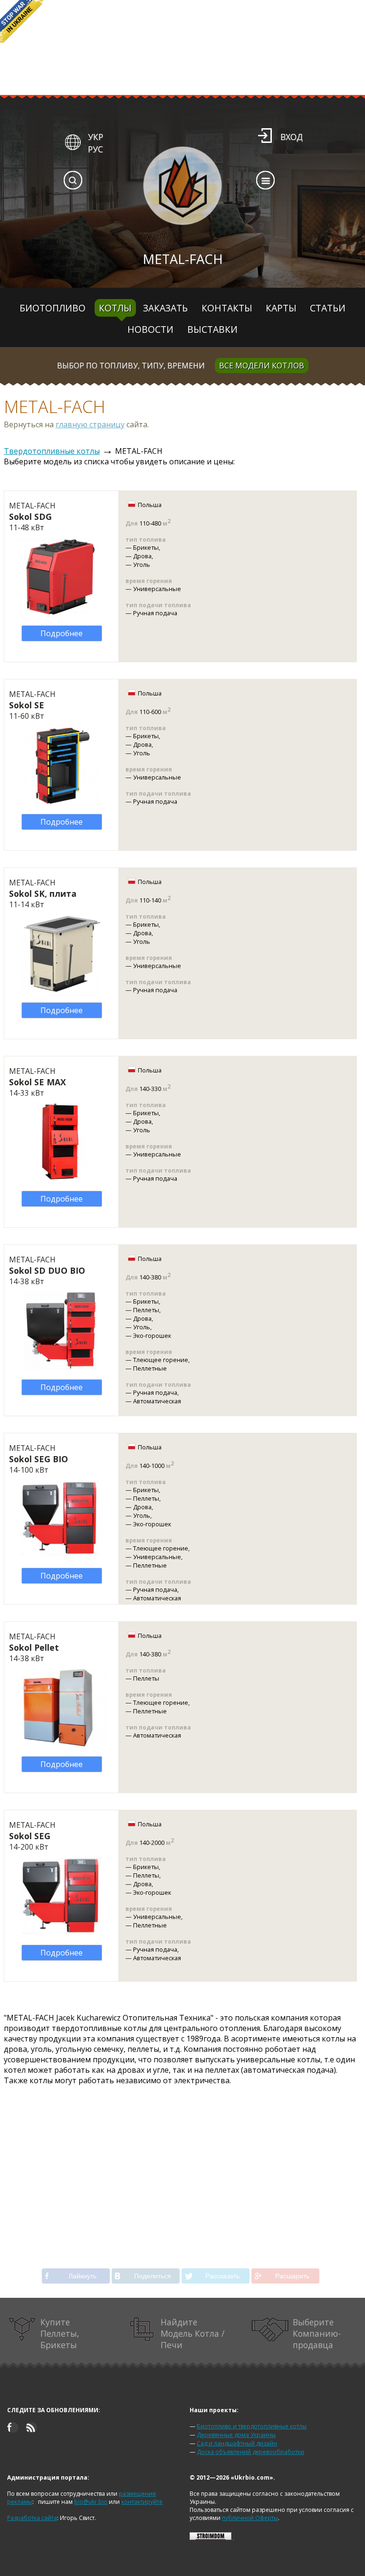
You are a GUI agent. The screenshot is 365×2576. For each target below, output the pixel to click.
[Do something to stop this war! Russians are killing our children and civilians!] (21, 21)
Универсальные (157, 589)
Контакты (227, 308)
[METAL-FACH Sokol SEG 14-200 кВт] (61, 1932)
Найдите (192, 2333)
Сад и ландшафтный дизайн (237, 2443)
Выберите (317, 2333)
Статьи (328, 308)
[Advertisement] (183, 2166)
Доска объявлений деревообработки (250, 2452)
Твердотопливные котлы (52, 451)
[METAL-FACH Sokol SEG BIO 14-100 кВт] (61, 1555)
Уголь (142, 564)
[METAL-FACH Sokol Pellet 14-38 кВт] (61, 1744)
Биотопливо (53, 308)
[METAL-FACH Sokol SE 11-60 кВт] (61, 801)
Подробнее (62, 633)
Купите (60, 2333)
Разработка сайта (32, 2518)
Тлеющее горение (161, 1360)
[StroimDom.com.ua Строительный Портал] (211, 2538)
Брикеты (146, 547)
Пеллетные (150, 1368)
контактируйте (142, 2502)
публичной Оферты (250, 2518)
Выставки (212, 329)
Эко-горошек (152, 1335)
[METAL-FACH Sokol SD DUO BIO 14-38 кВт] (61, 1367)
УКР (96, 137)
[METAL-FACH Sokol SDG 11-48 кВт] (61, 613)
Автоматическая (157, 1401)
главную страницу (90, 424)
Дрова (142, 556)
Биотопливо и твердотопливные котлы (252, 2426)
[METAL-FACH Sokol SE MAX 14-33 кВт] (61, 1178)
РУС (96, 149)
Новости (150, 329)
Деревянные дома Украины (236, 2435)
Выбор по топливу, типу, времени (131, 366)
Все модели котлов (262, 366)
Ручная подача (155, 613)
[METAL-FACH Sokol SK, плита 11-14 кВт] (61, 990)
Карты (281, 308)
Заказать (165, 308)
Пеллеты (146, 1310)
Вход (292, 137)
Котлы (115, 308)
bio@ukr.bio (91, 2502)
